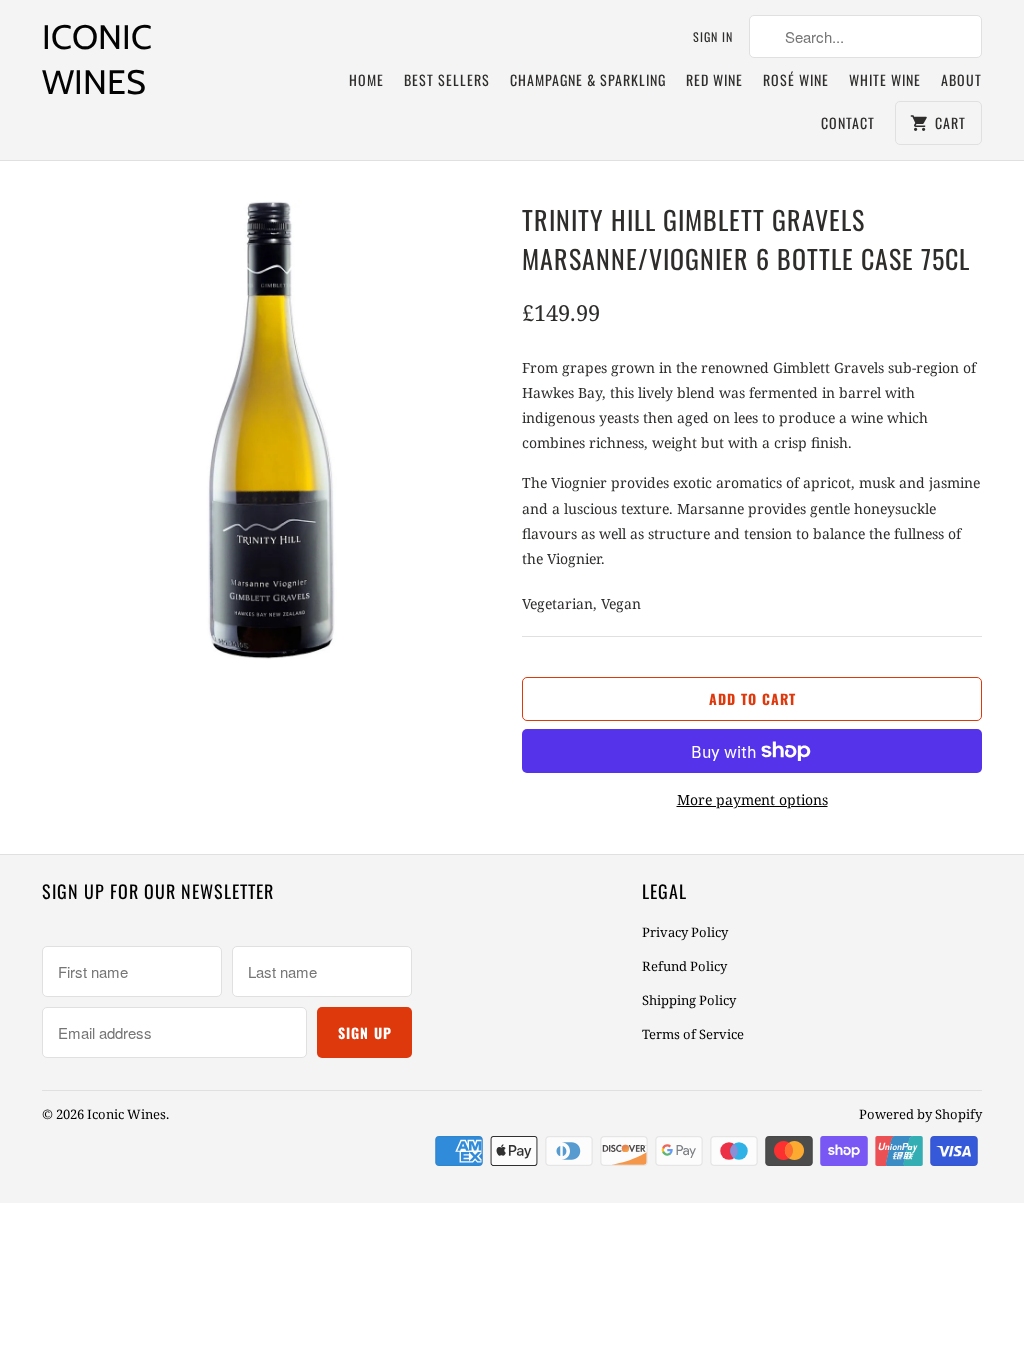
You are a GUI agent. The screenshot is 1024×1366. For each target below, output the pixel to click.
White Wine (885, 79)
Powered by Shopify (920, 1114)
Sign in (713, 36)
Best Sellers (447, 79)
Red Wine (714, 79)
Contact (848, 122)
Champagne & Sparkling (588, 79)
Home (366, 79)
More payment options (752, 799)
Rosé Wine (796, 79)
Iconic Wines (97, 59)
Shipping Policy (689, 1000)
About (961, 79)
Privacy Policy (685, 932)
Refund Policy (684, 966)
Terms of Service (693, 1034)
